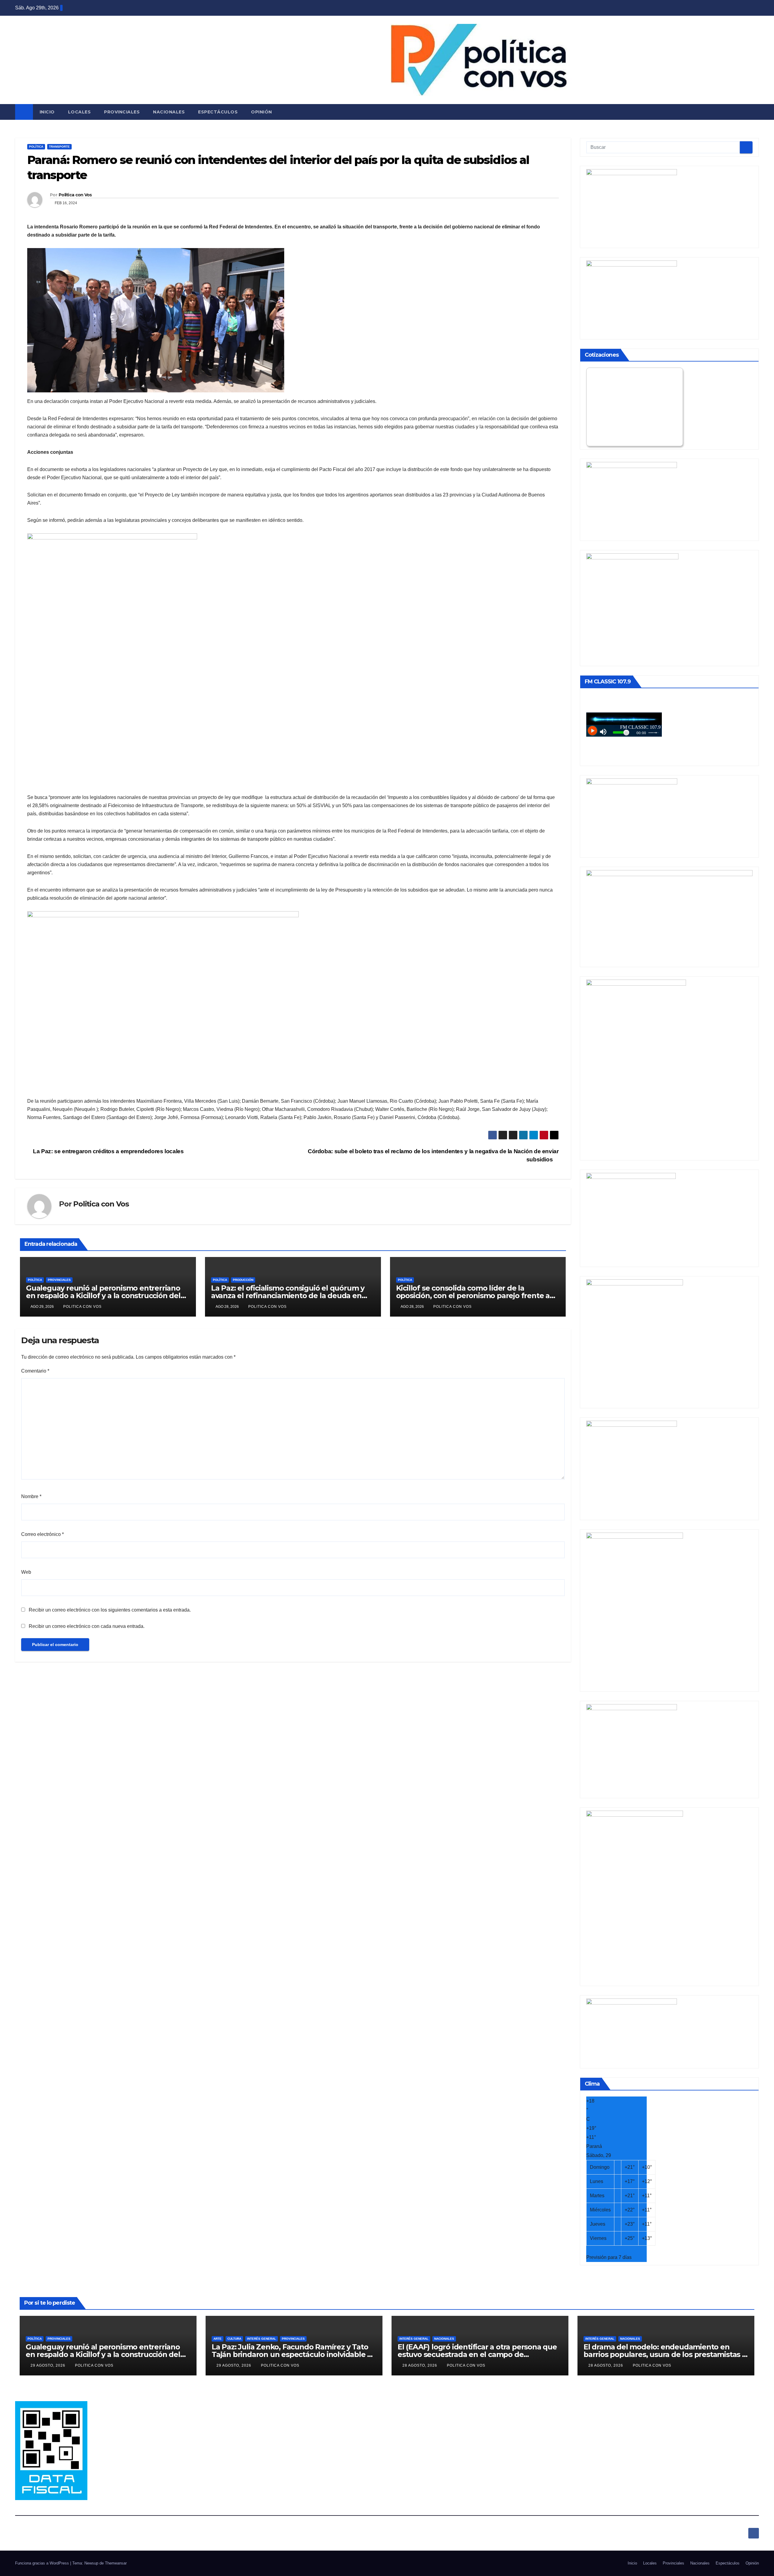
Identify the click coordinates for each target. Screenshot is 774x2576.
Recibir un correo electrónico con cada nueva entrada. (87, 1626)
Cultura (234, 2339)
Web (26, 1572)
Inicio (47, 112)
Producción (243, 1280)
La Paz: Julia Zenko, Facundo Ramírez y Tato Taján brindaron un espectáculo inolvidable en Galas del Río (294, 2354)
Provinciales (122, 112)
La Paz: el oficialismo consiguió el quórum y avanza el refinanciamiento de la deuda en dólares (288, 1296)
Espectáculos (218, 112)
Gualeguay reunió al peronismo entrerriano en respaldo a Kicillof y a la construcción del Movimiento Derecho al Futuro (103, 1296)
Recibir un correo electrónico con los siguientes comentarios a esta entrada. (110, 1610)
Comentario (35, 1371)
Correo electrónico (42, 1534)
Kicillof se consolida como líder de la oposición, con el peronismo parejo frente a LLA (473, 1296)
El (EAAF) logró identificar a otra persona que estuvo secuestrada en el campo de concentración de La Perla (477, 2354)
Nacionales (169, 112)
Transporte (59, 147)
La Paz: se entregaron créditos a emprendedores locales (108, 1151)
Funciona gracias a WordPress (43, 2563)
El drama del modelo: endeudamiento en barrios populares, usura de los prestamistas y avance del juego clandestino (665, 2354)
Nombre (31, 1496)
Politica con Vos (75, 195)
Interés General (262, 2339)
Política (36, 147)
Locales (80, 112)
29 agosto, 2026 (49, 2365)
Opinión (262, 112)
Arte (218, 2339)
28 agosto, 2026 (420, 2365)
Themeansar (116, 2563)
